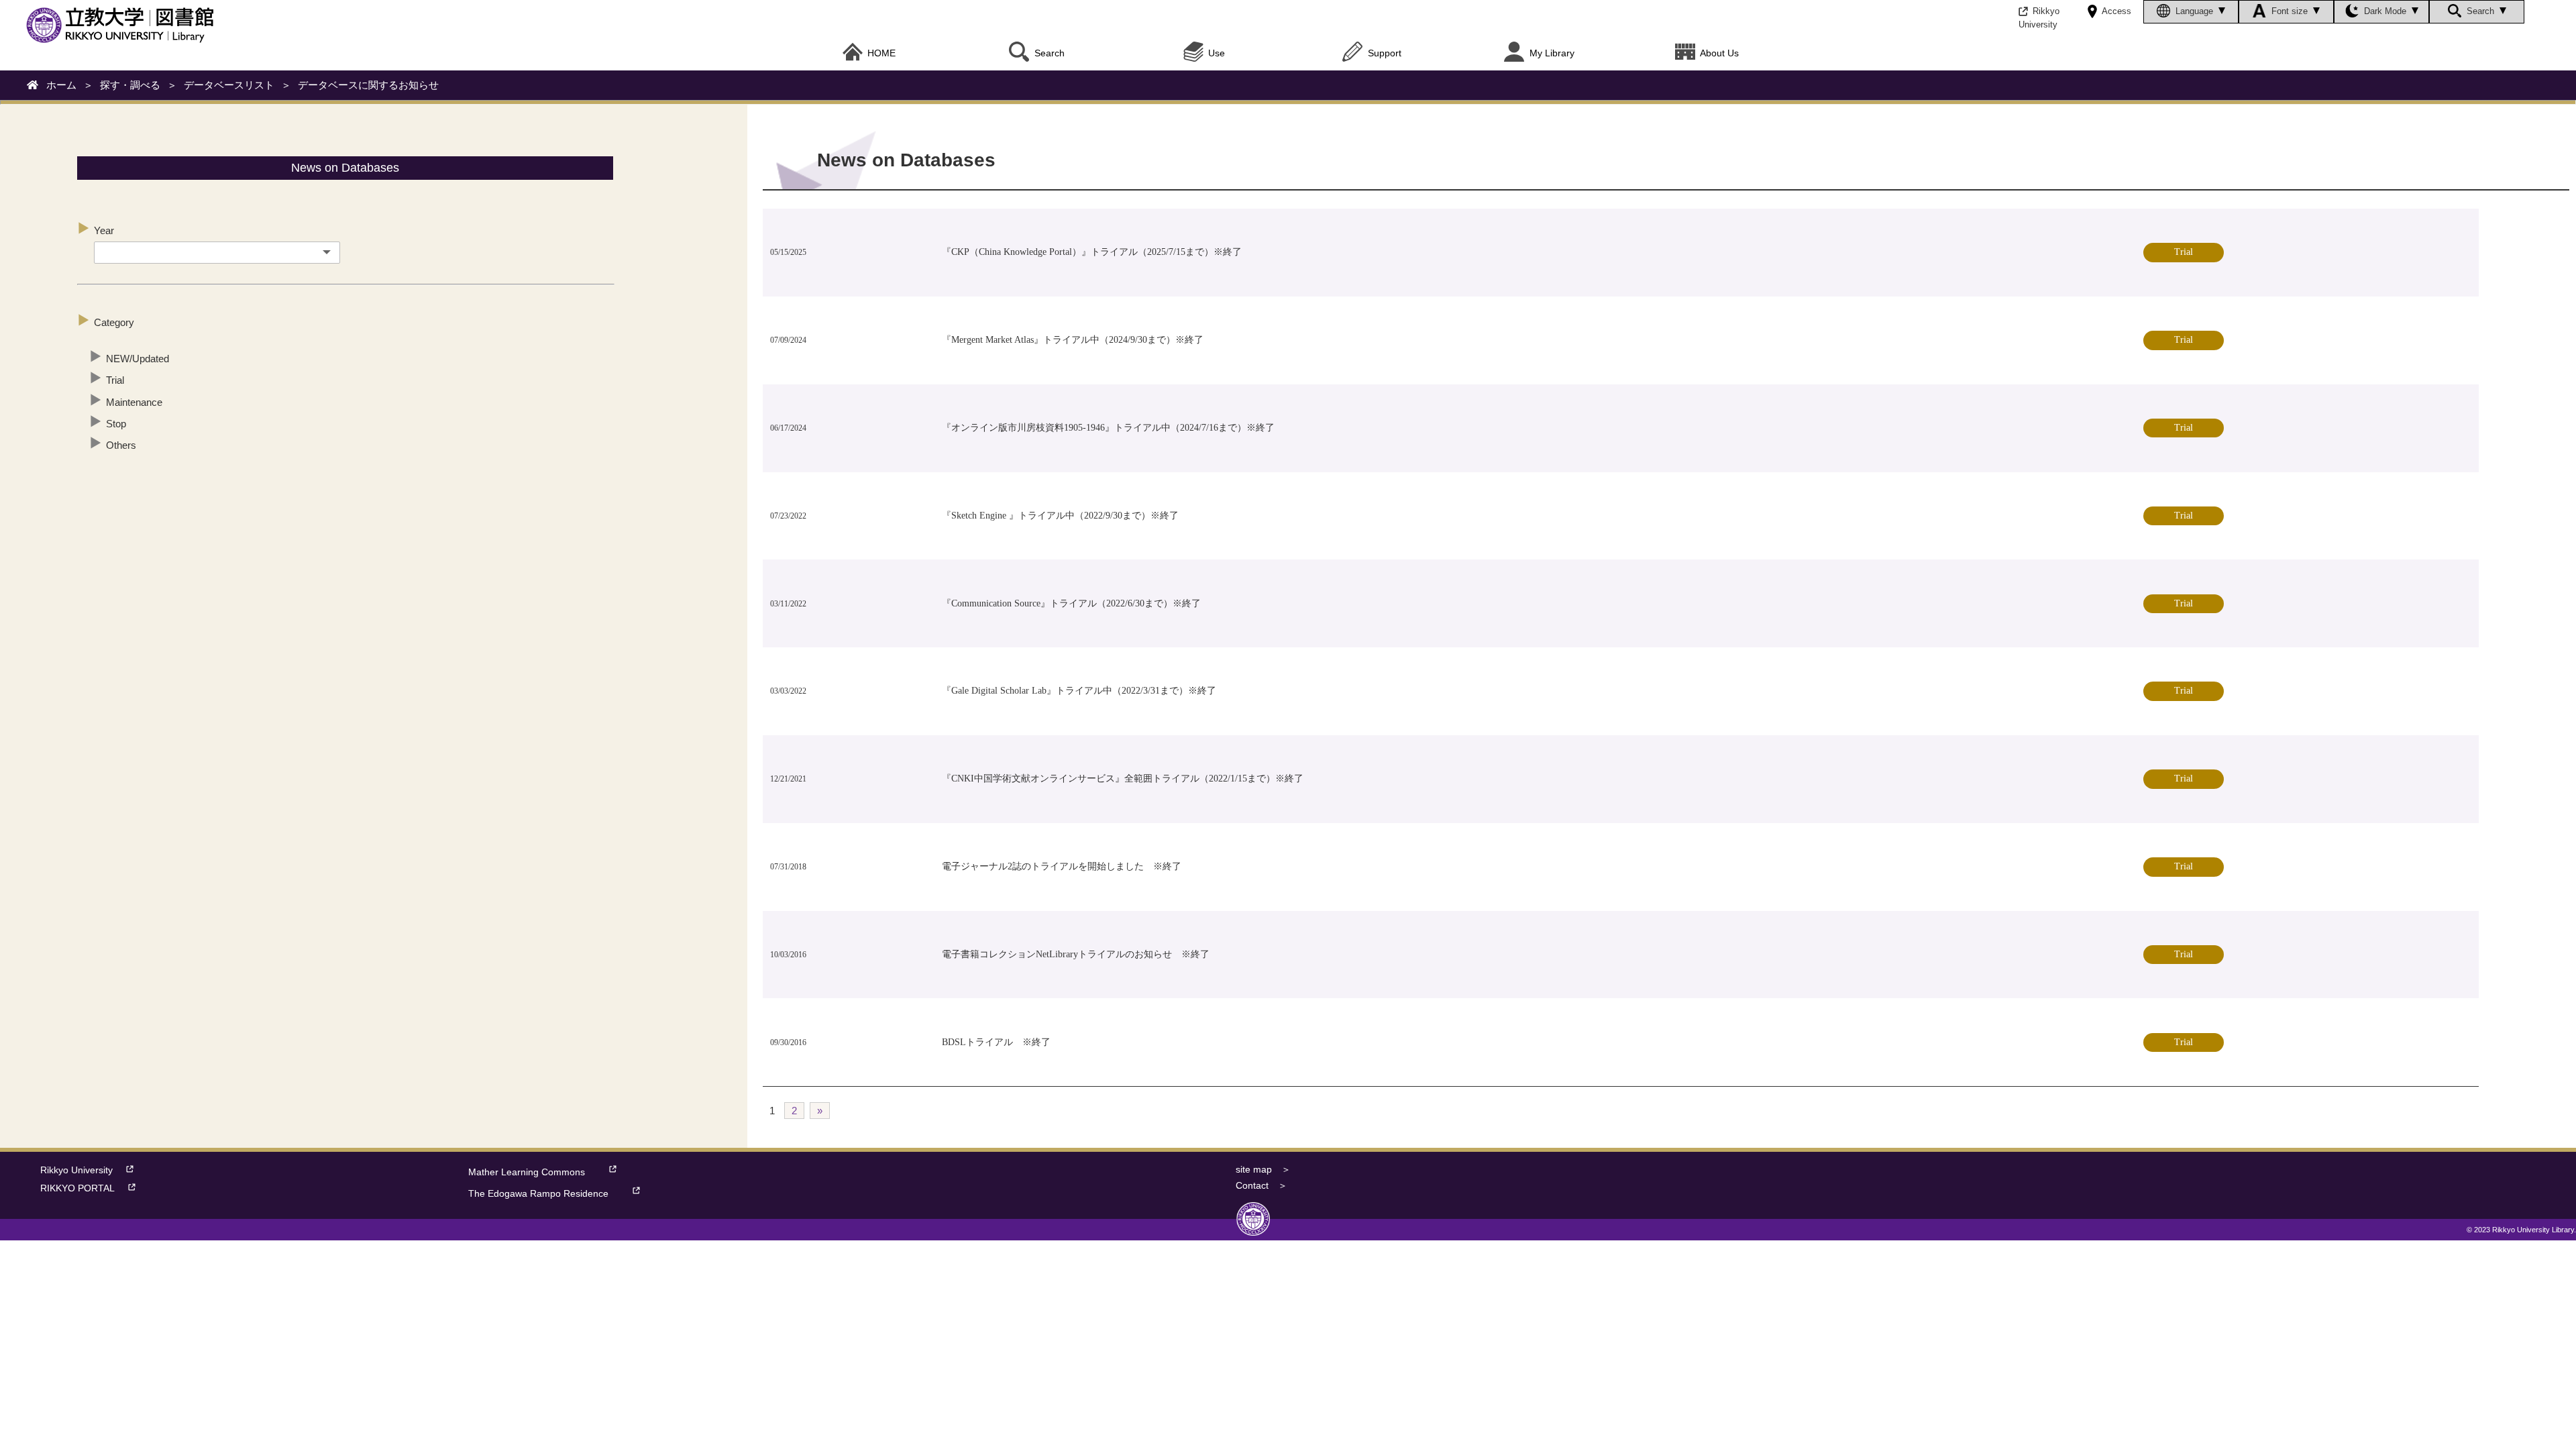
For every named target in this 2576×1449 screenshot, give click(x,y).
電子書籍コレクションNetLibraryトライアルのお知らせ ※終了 (1076, 954)
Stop (116, 424)
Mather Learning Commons (527, 1172)
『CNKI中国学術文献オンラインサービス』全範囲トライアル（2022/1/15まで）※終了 (1123, 779)
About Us (1719, 53)
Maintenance (134, 402)
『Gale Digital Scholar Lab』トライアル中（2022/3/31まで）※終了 (1079, 691)
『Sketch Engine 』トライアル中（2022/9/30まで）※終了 (1060, 516)
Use (1217, 53)
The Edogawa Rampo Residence (538, 1194)
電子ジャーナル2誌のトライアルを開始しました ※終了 (1062, 866)
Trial (115, 380)
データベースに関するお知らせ (368, 85)
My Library (1552, 53)
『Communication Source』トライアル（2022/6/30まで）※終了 (1071, 603)
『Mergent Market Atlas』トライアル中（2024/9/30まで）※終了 (1073, 340)
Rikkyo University (76, 1170)
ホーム (61, 85)
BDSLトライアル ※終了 (996, 1042)
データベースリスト (229, 85)
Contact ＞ (1262, 1186)
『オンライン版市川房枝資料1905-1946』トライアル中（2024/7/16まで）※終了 (1108, 428)
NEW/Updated (138, 359)
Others (121, 445)
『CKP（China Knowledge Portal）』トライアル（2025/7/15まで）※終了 (1092, 252)
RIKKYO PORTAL (77, 1188)
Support (1385, 53)
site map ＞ (1263, 1170)
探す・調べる (130, 85)
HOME (881, 53)
